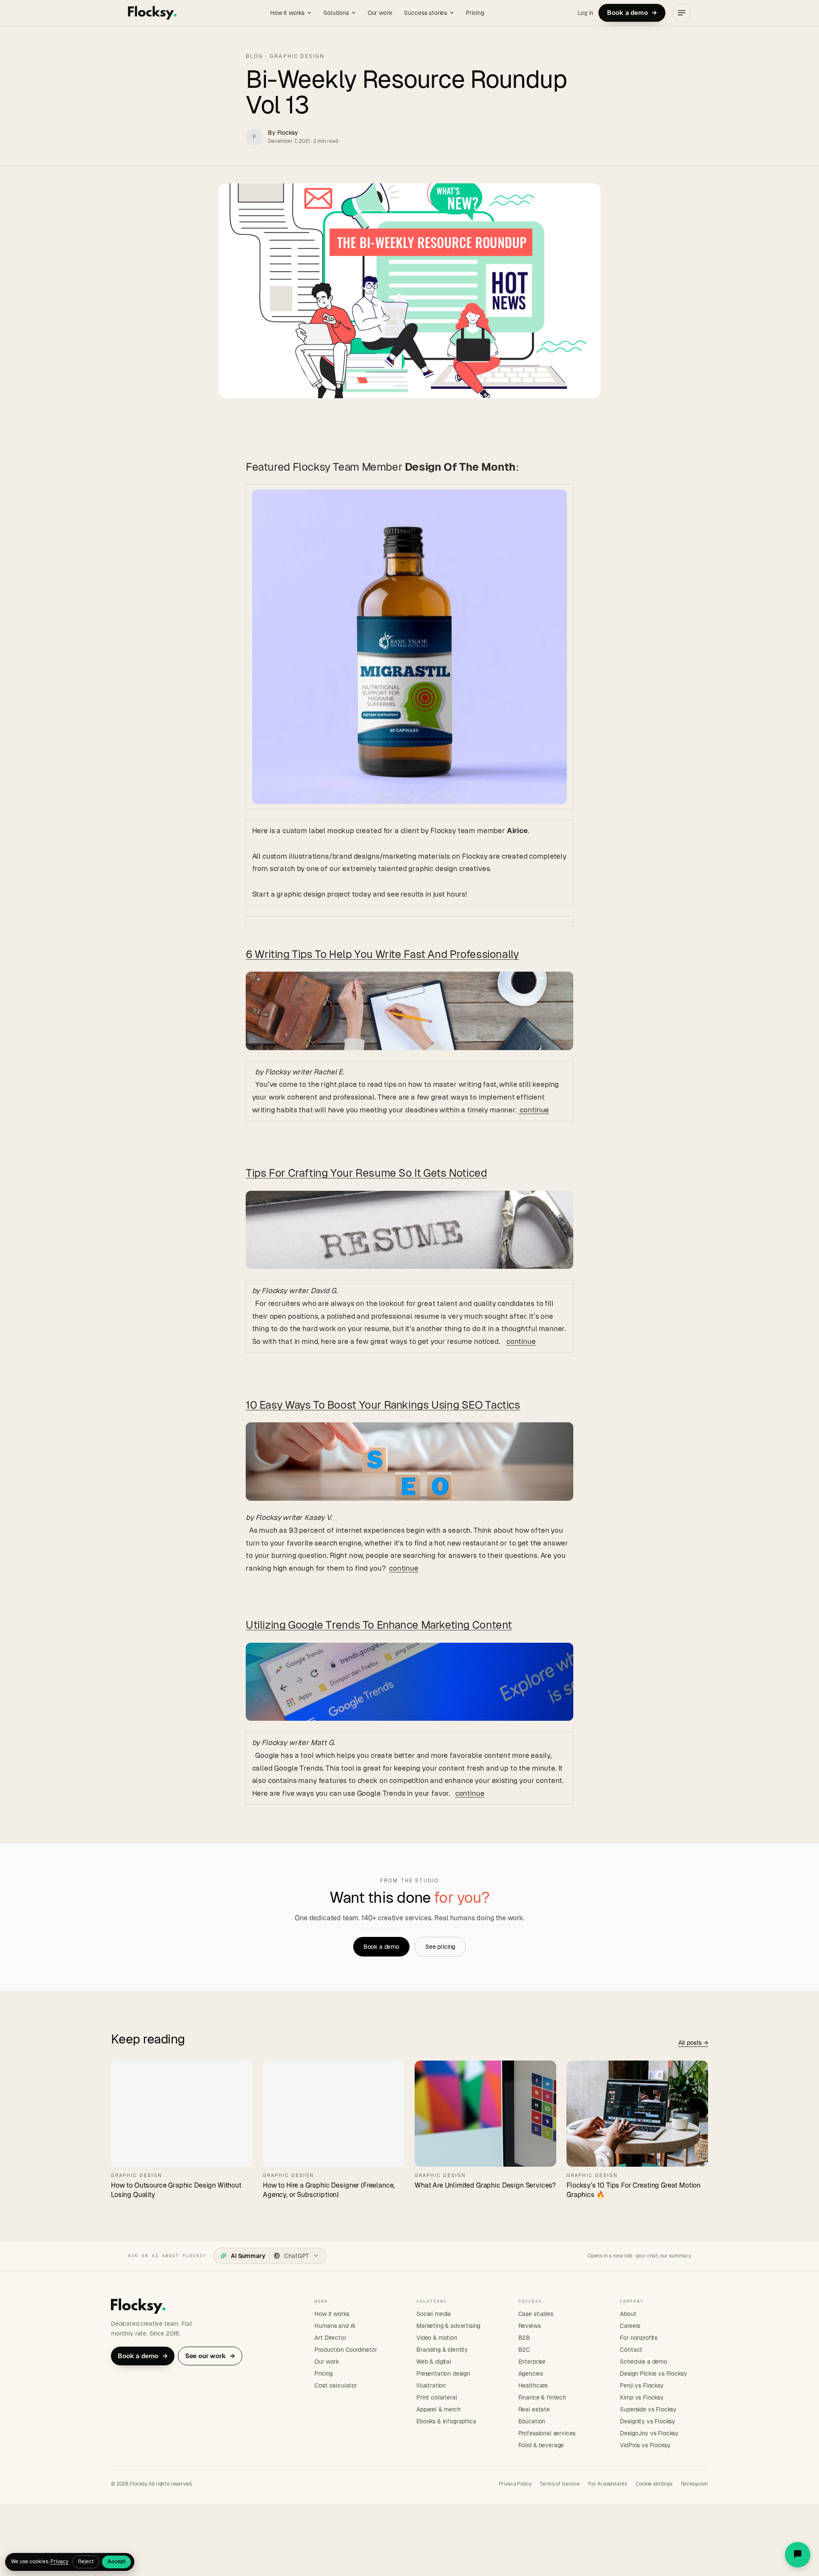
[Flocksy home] (152, 13)
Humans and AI (335, 2326)
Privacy (59, 2562)
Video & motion (437, 2338)
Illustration (431, 2385)
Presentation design (443, 2373)
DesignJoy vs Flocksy (649, 2433)
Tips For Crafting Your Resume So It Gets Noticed (366, 1173)
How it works (287, 13)
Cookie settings (654, 2484)
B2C (524, 2350)
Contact (631, 2350)
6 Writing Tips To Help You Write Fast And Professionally (382, 954)
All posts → (693, 2043)
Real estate (534, 2409)
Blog (255, 56)
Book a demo (632, 13)
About (628, 2314)
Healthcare (533, 2385)
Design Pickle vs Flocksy (653, 2373)
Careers (630, 2326)
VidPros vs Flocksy (645, 2445)
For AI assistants (608, 2484)
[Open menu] (682, 13)
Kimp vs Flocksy (642, 2397)
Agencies (531, 2373)
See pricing (440, 1947)
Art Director (330, 2338)
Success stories (425, 13)
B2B (524, 2338)
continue (534, 1110)
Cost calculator (336, 2385)
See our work (210, 2356)
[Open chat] (798, 2555)
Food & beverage (541, 2445)
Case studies (536, 2314)
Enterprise (532, 2362)
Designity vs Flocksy (648, 2421)
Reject (86, 2562)
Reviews (530, 2326)
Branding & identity (442, 2350)
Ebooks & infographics (446, 2421)
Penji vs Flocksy (642, 2385)
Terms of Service (559, 2484)
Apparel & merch (439, 2409)
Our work (380, 13)
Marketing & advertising (448, 2326)
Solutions (336, 13)
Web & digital (434, 2362)
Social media (434, 2314)
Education (532, 2421)
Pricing (475, 13)
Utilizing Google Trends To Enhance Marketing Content (379, 1625)
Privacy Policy (515, 2484)
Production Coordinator (346, 2350)
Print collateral (437, 2397)
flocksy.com (694, 2484)
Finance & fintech (542, 2397)
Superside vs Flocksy (648, 2409)
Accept (116, 2562)
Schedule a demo (643, 2362)
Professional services (547, 2433)
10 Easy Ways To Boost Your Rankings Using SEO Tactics (383, 1405)
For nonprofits (639, 2338)
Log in (585, 13)
